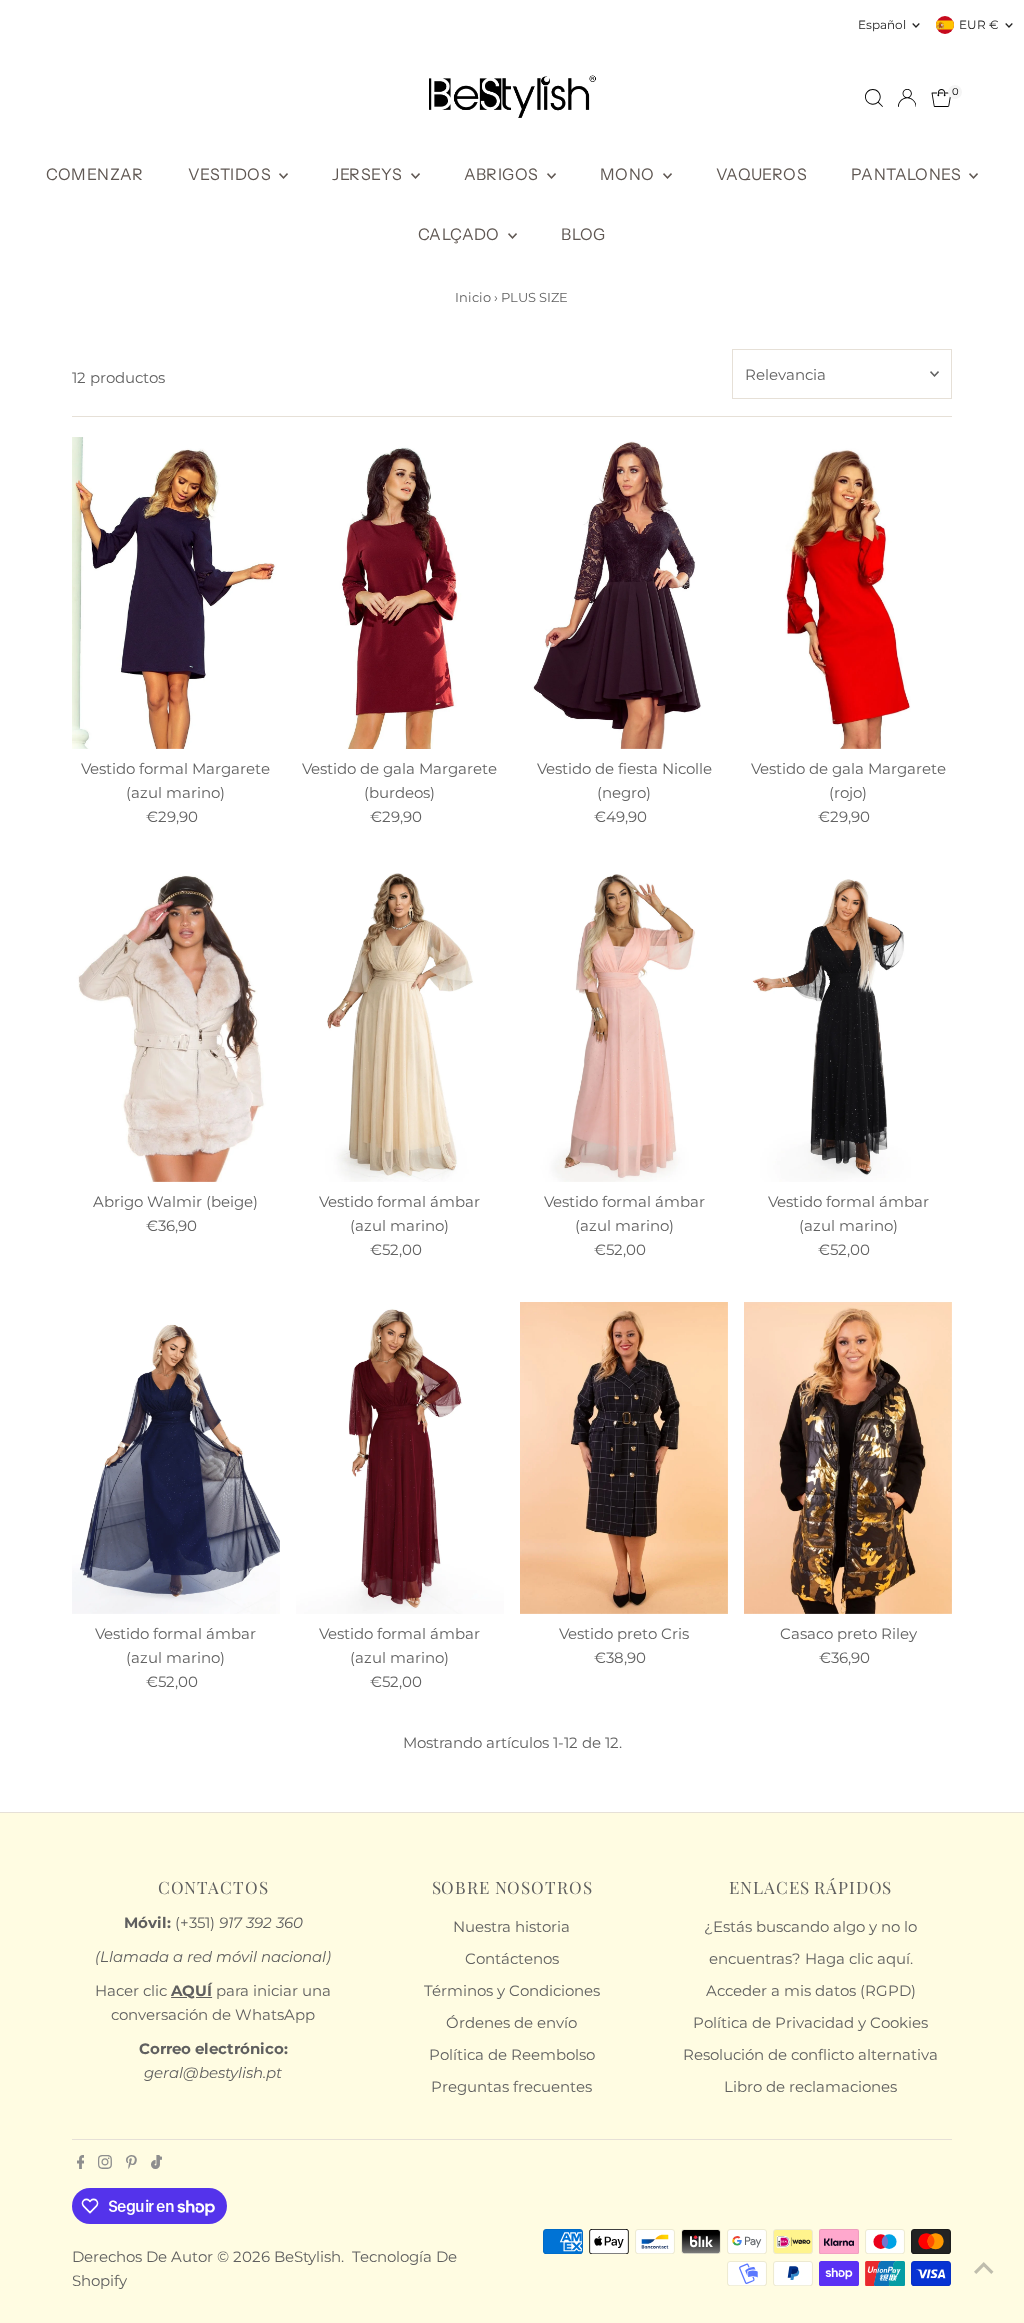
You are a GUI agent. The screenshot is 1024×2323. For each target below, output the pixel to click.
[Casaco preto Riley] (848, 1458)
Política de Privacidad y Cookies (810, 2022)
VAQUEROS (761, 174)
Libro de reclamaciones (810, 2086)
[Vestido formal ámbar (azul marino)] (400, 1025)
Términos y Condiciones (512, 1990)
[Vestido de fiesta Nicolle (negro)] (624, 593)
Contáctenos (512, 1958)
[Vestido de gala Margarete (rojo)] (848, 593)
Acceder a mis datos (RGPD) (811, 1990)
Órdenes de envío (511, 2022)
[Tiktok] (156, 2164)
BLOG (583, 234)
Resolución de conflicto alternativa (810, 2054)
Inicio (473, 297)
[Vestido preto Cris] (624, 1458)
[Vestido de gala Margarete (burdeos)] (400, 593)
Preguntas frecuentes (511, 2086)
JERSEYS (368, 174)
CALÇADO (460, 234)
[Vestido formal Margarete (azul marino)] (176, 593)
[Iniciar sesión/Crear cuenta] (907, 98)
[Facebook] (81, 2164)
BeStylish (307, 2256)
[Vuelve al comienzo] (984, 2268)
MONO (629, 174)
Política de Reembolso (512, 2054)
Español (882, 24)
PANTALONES (907, 174)
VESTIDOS (231, 174)
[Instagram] (105, 2164)
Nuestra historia (511, 1926)
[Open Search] (874, 98)
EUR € (979, 24)
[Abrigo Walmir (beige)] (176, 1025)
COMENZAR (95, 174)
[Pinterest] (131, 2164)
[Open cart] (941, 98)
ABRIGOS (503, 174)
